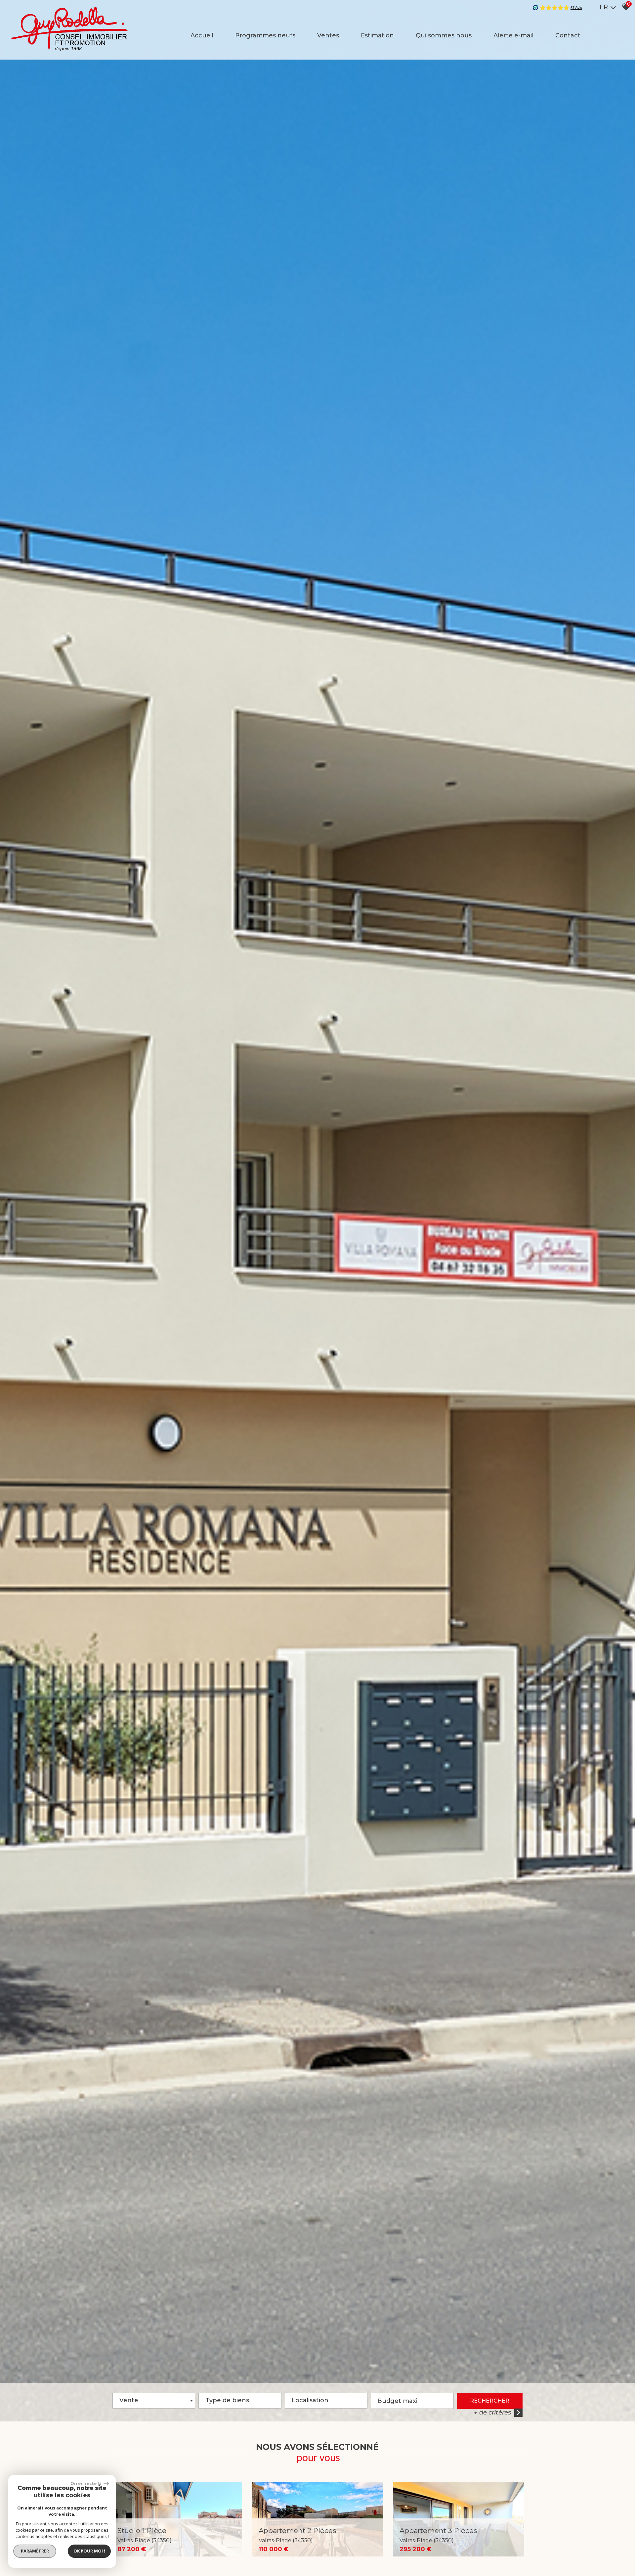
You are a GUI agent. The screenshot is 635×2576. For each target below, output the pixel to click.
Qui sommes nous (444, 35)
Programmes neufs (265, 35)
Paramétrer (35, 2551)
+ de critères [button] (492, 2412)
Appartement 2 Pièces (297, 2535)
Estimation (377, 35)
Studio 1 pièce (145, 2535)
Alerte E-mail (513, 35)
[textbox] (240, 2399)
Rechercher (490, 2401)
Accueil (202, 35)
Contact (568, 35)
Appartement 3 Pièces (438, 2535)
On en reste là (86, 2483)
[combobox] (154, 2401)
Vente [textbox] (129, 2400)
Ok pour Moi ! (89, 2551)
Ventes (328, 35)
